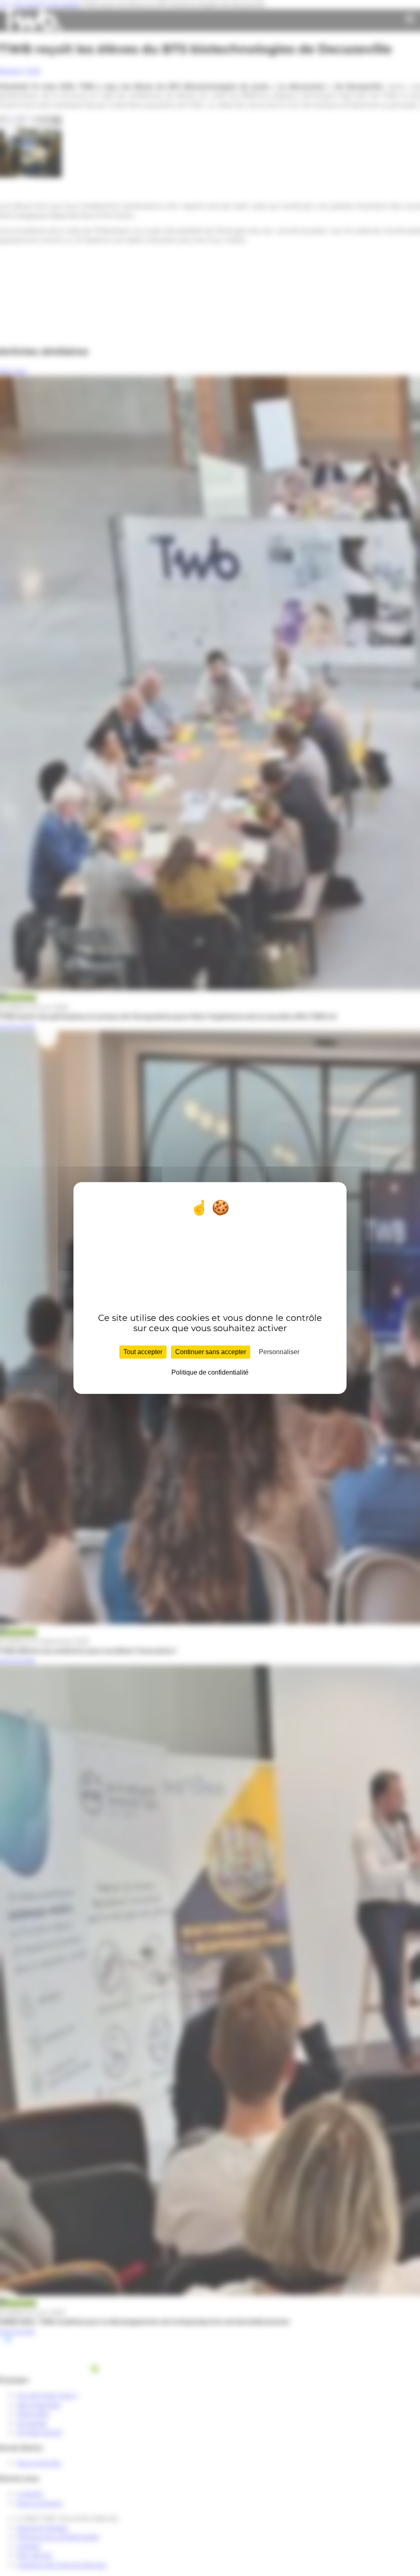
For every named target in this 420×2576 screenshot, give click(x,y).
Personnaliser (279, 1352)
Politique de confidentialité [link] (210, 1372)
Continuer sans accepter (211, 1352)
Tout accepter (143, 1352)
